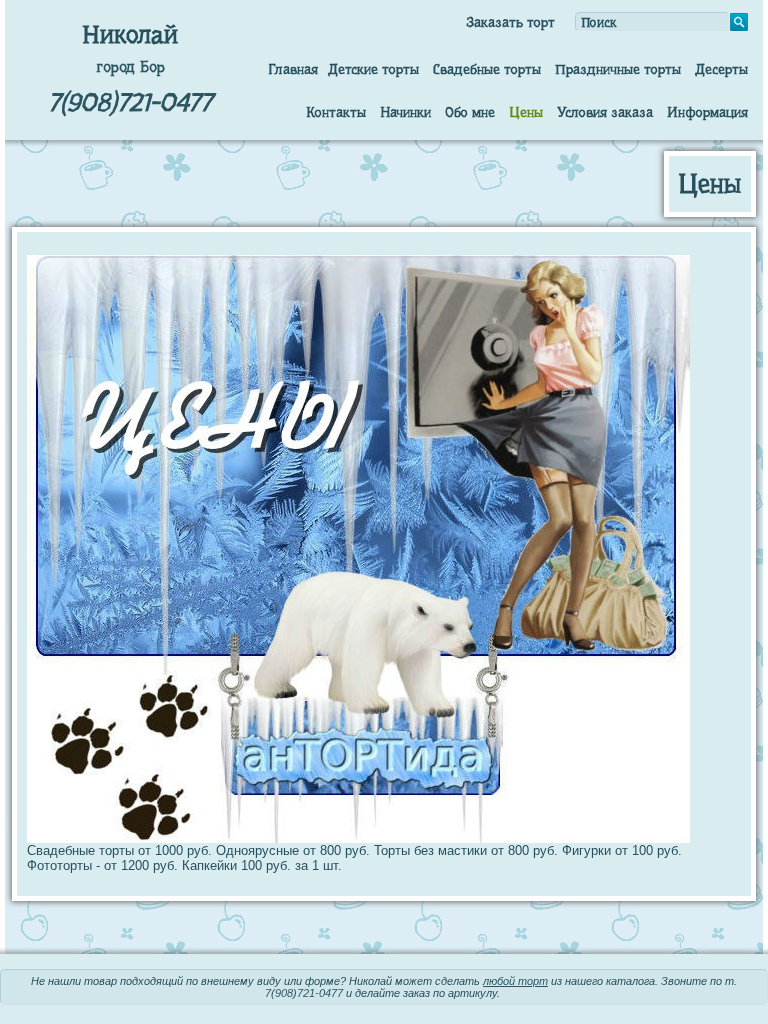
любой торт (515, 981)
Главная (293, 69)
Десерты (721, 69)
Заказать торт (510, 22)
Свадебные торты (487, 69)
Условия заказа (605, 112)
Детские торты (373, 69)
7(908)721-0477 (130, 102)
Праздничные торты (618, 69)
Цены (526, 112)
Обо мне (470, 112)
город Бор (130, 67)
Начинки (405, 112)
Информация (707, 112)
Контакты (336, 112)
